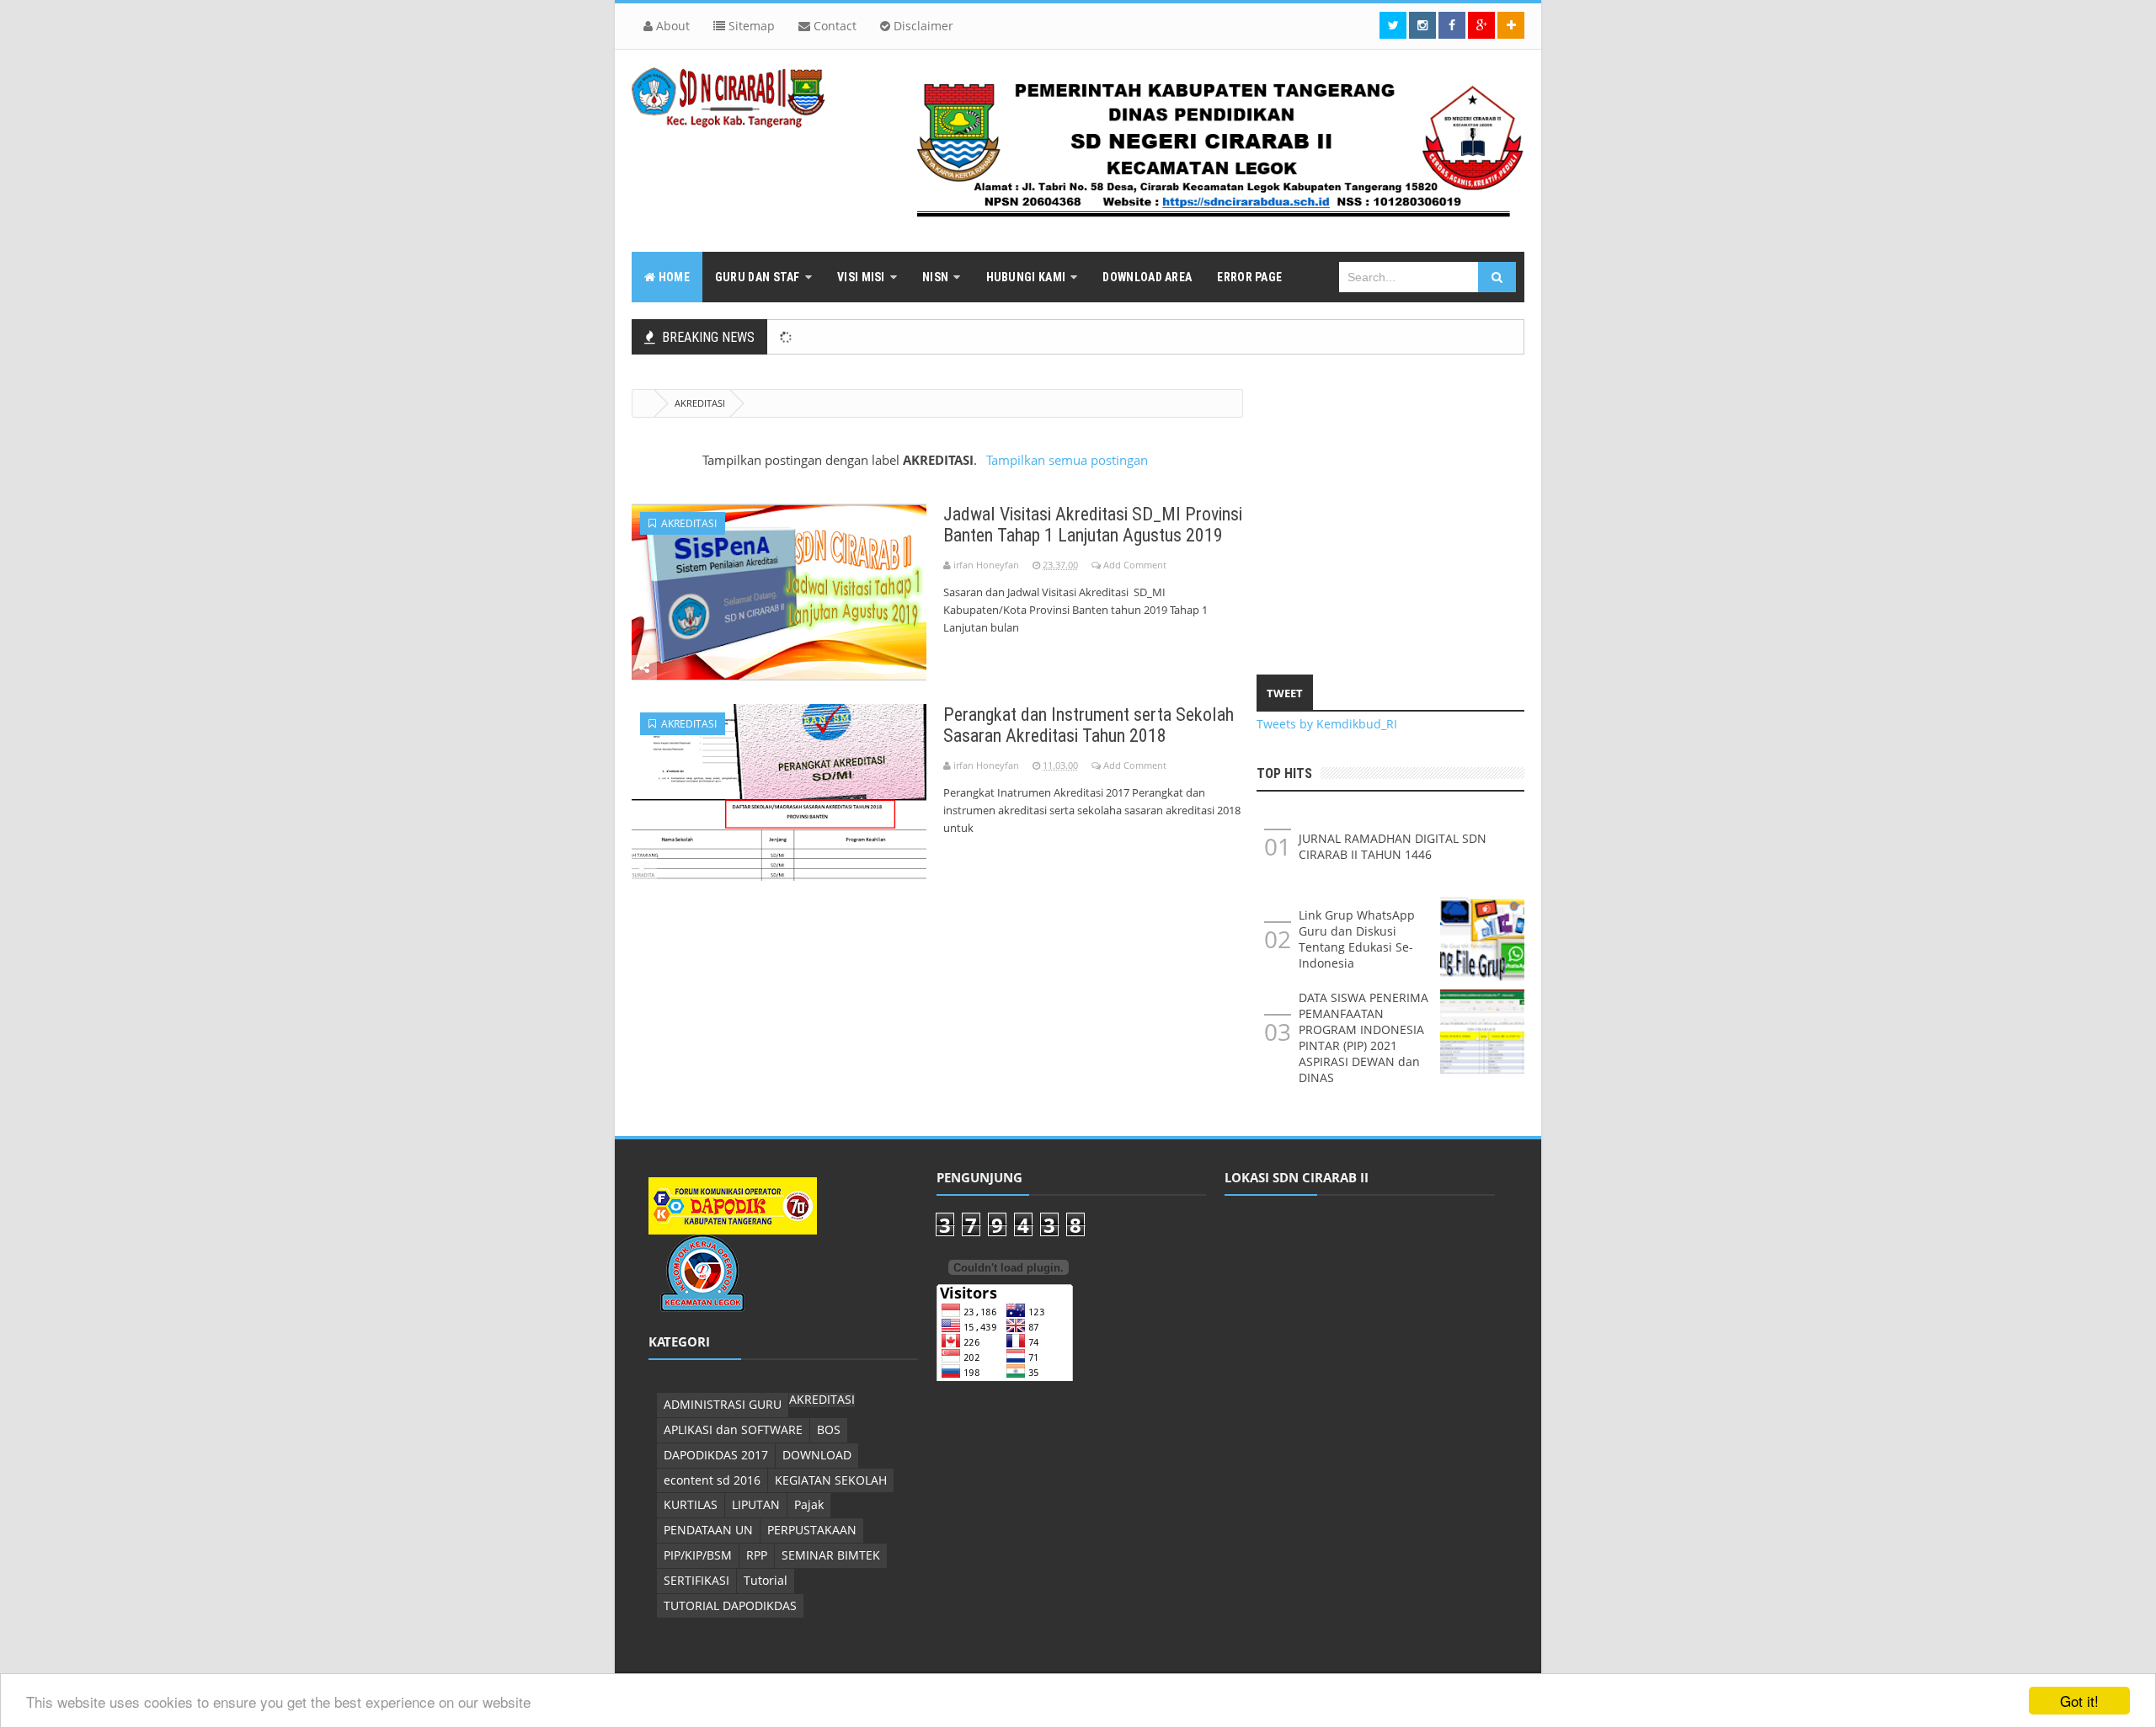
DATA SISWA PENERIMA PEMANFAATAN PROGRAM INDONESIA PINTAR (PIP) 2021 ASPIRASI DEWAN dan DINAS (1364, 1037)
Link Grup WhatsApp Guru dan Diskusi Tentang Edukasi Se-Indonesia (1357, 939)
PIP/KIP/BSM (698, 1555)
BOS (829, 1429)
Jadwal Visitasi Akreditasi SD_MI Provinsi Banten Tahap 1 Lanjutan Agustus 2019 (1093, 525)
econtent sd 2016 (712, 1480)
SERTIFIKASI (696, 1580)
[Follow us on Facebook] (1452, 25)
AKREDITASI (686, 523)
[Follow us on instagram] (1422, 25)
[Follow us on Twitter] (1393, 25)
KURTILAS (691, 1504)
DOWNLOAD (817, 1455)
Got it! (2079, 1701)
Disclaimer (922, 26)
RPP (757, 1555)
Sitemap (750, 26)
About (671, 26)
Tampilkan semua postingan (1067, 460)
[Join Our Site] (1511, 25)
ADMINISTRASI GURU (723, 1404)
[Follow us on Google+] (1481, 25)
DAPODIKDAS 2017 (716, 1455)
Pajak (809, 1504)
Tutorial (766, 1580)
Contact (833, 26)
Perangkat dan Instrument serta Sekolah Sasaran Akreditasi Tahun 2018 (1089, 725)
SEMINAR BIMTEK (831, 1555)
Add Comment (1135, 565)
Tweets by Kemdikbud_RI (1327, 724)
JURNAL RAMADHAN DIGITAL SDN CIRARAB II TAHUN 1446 (1393, 846)
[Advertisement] (1390, 506)
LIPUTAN (756, 1504)
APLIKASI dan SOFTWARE (733, 1429)
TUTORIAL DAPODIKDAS (730, 1605)
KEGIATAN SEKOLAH (831, 1480)
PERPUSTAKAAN (812, 1530)
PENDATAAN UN (708, 1530)
